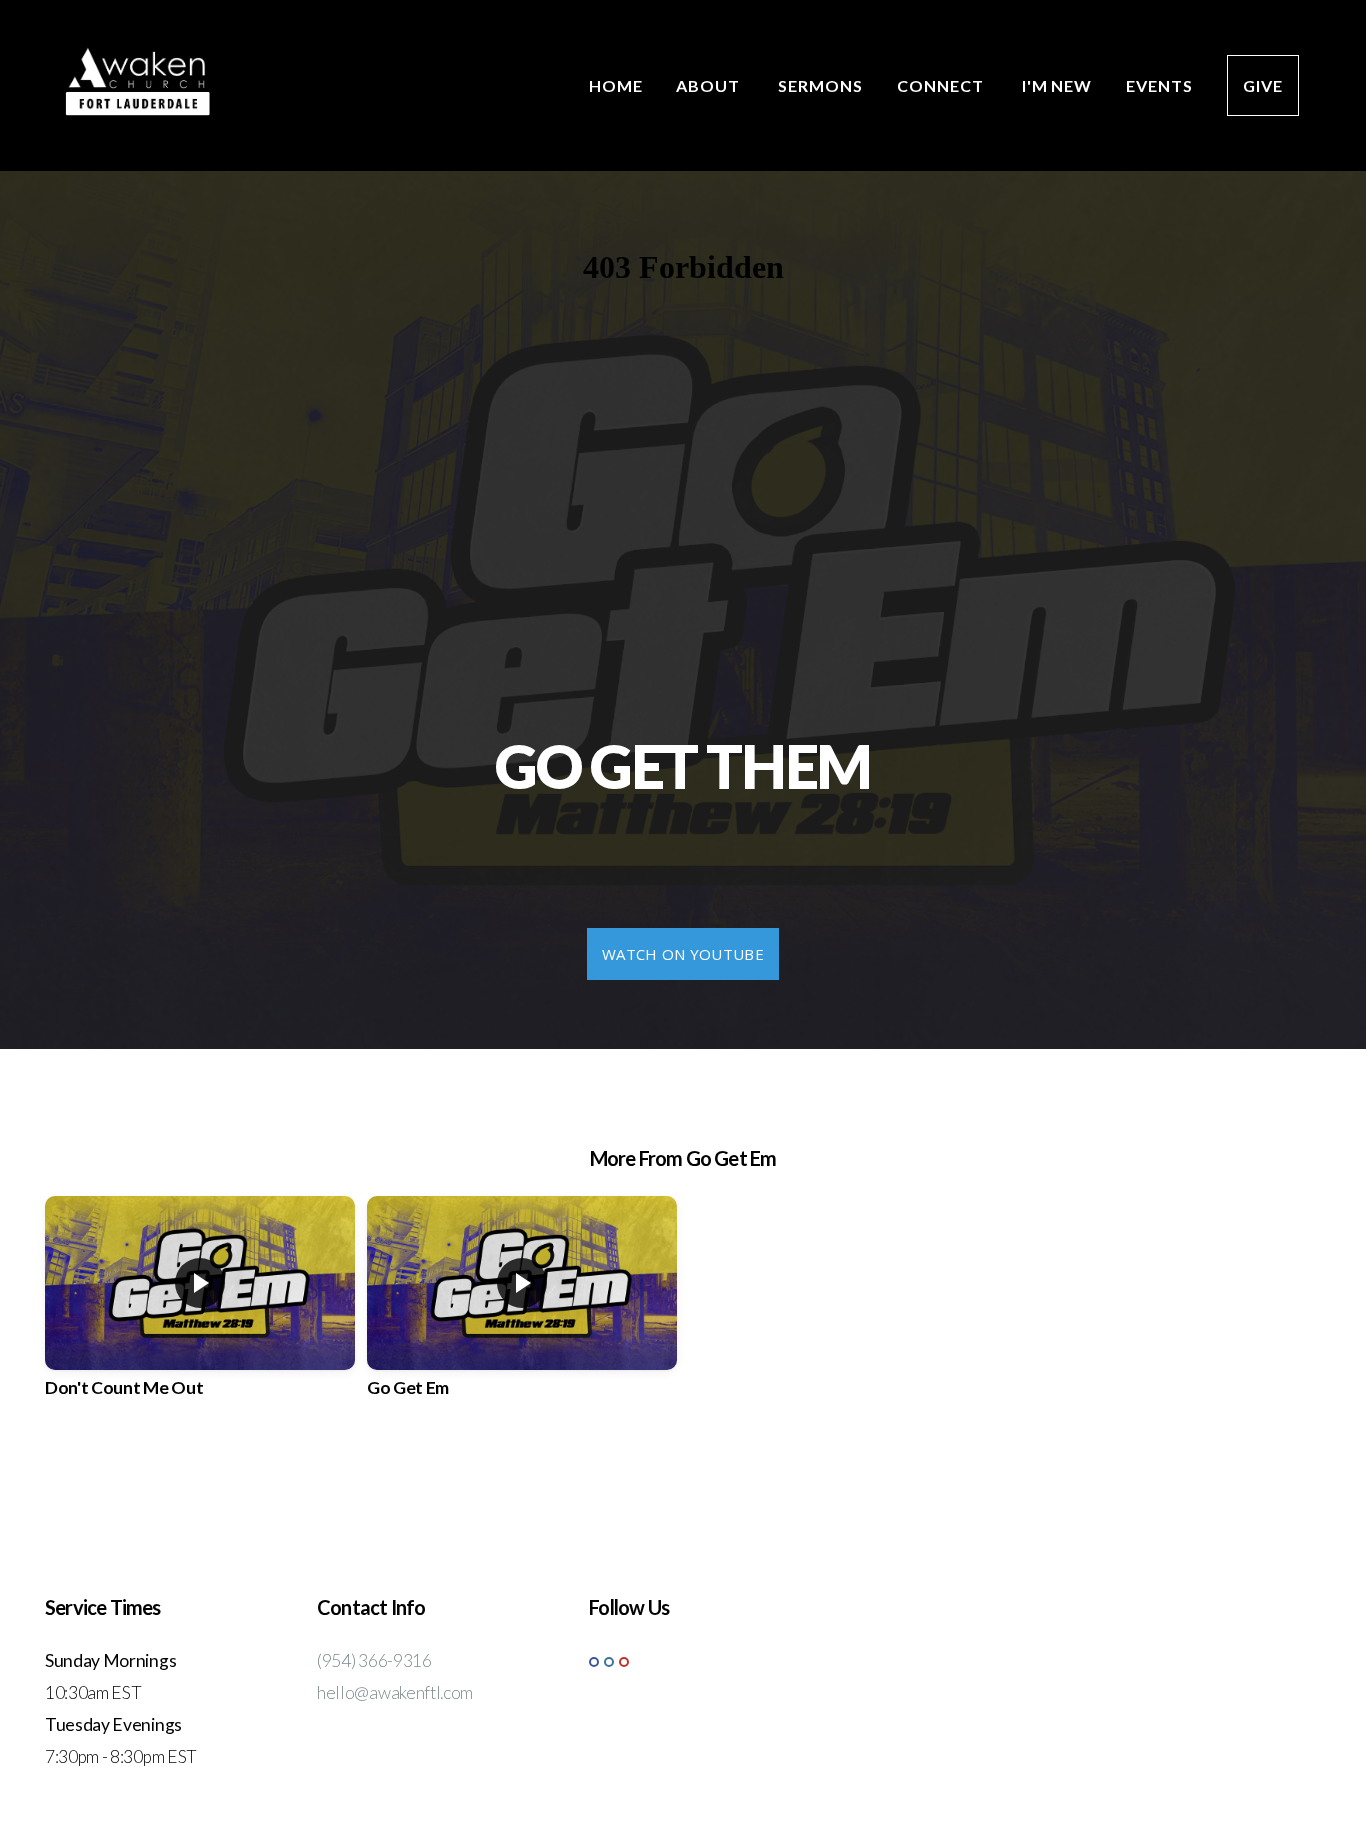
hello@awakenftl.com (395, 1692)
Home (616, 85)
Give (1263, 85)
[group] (200, 1315)
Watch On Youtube (683, 954)
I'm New (1057, 85)
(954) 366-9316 (374, 1660)
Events (1159, 85)
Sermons (820, 85)
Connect (942, 85)
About (710, 85)
